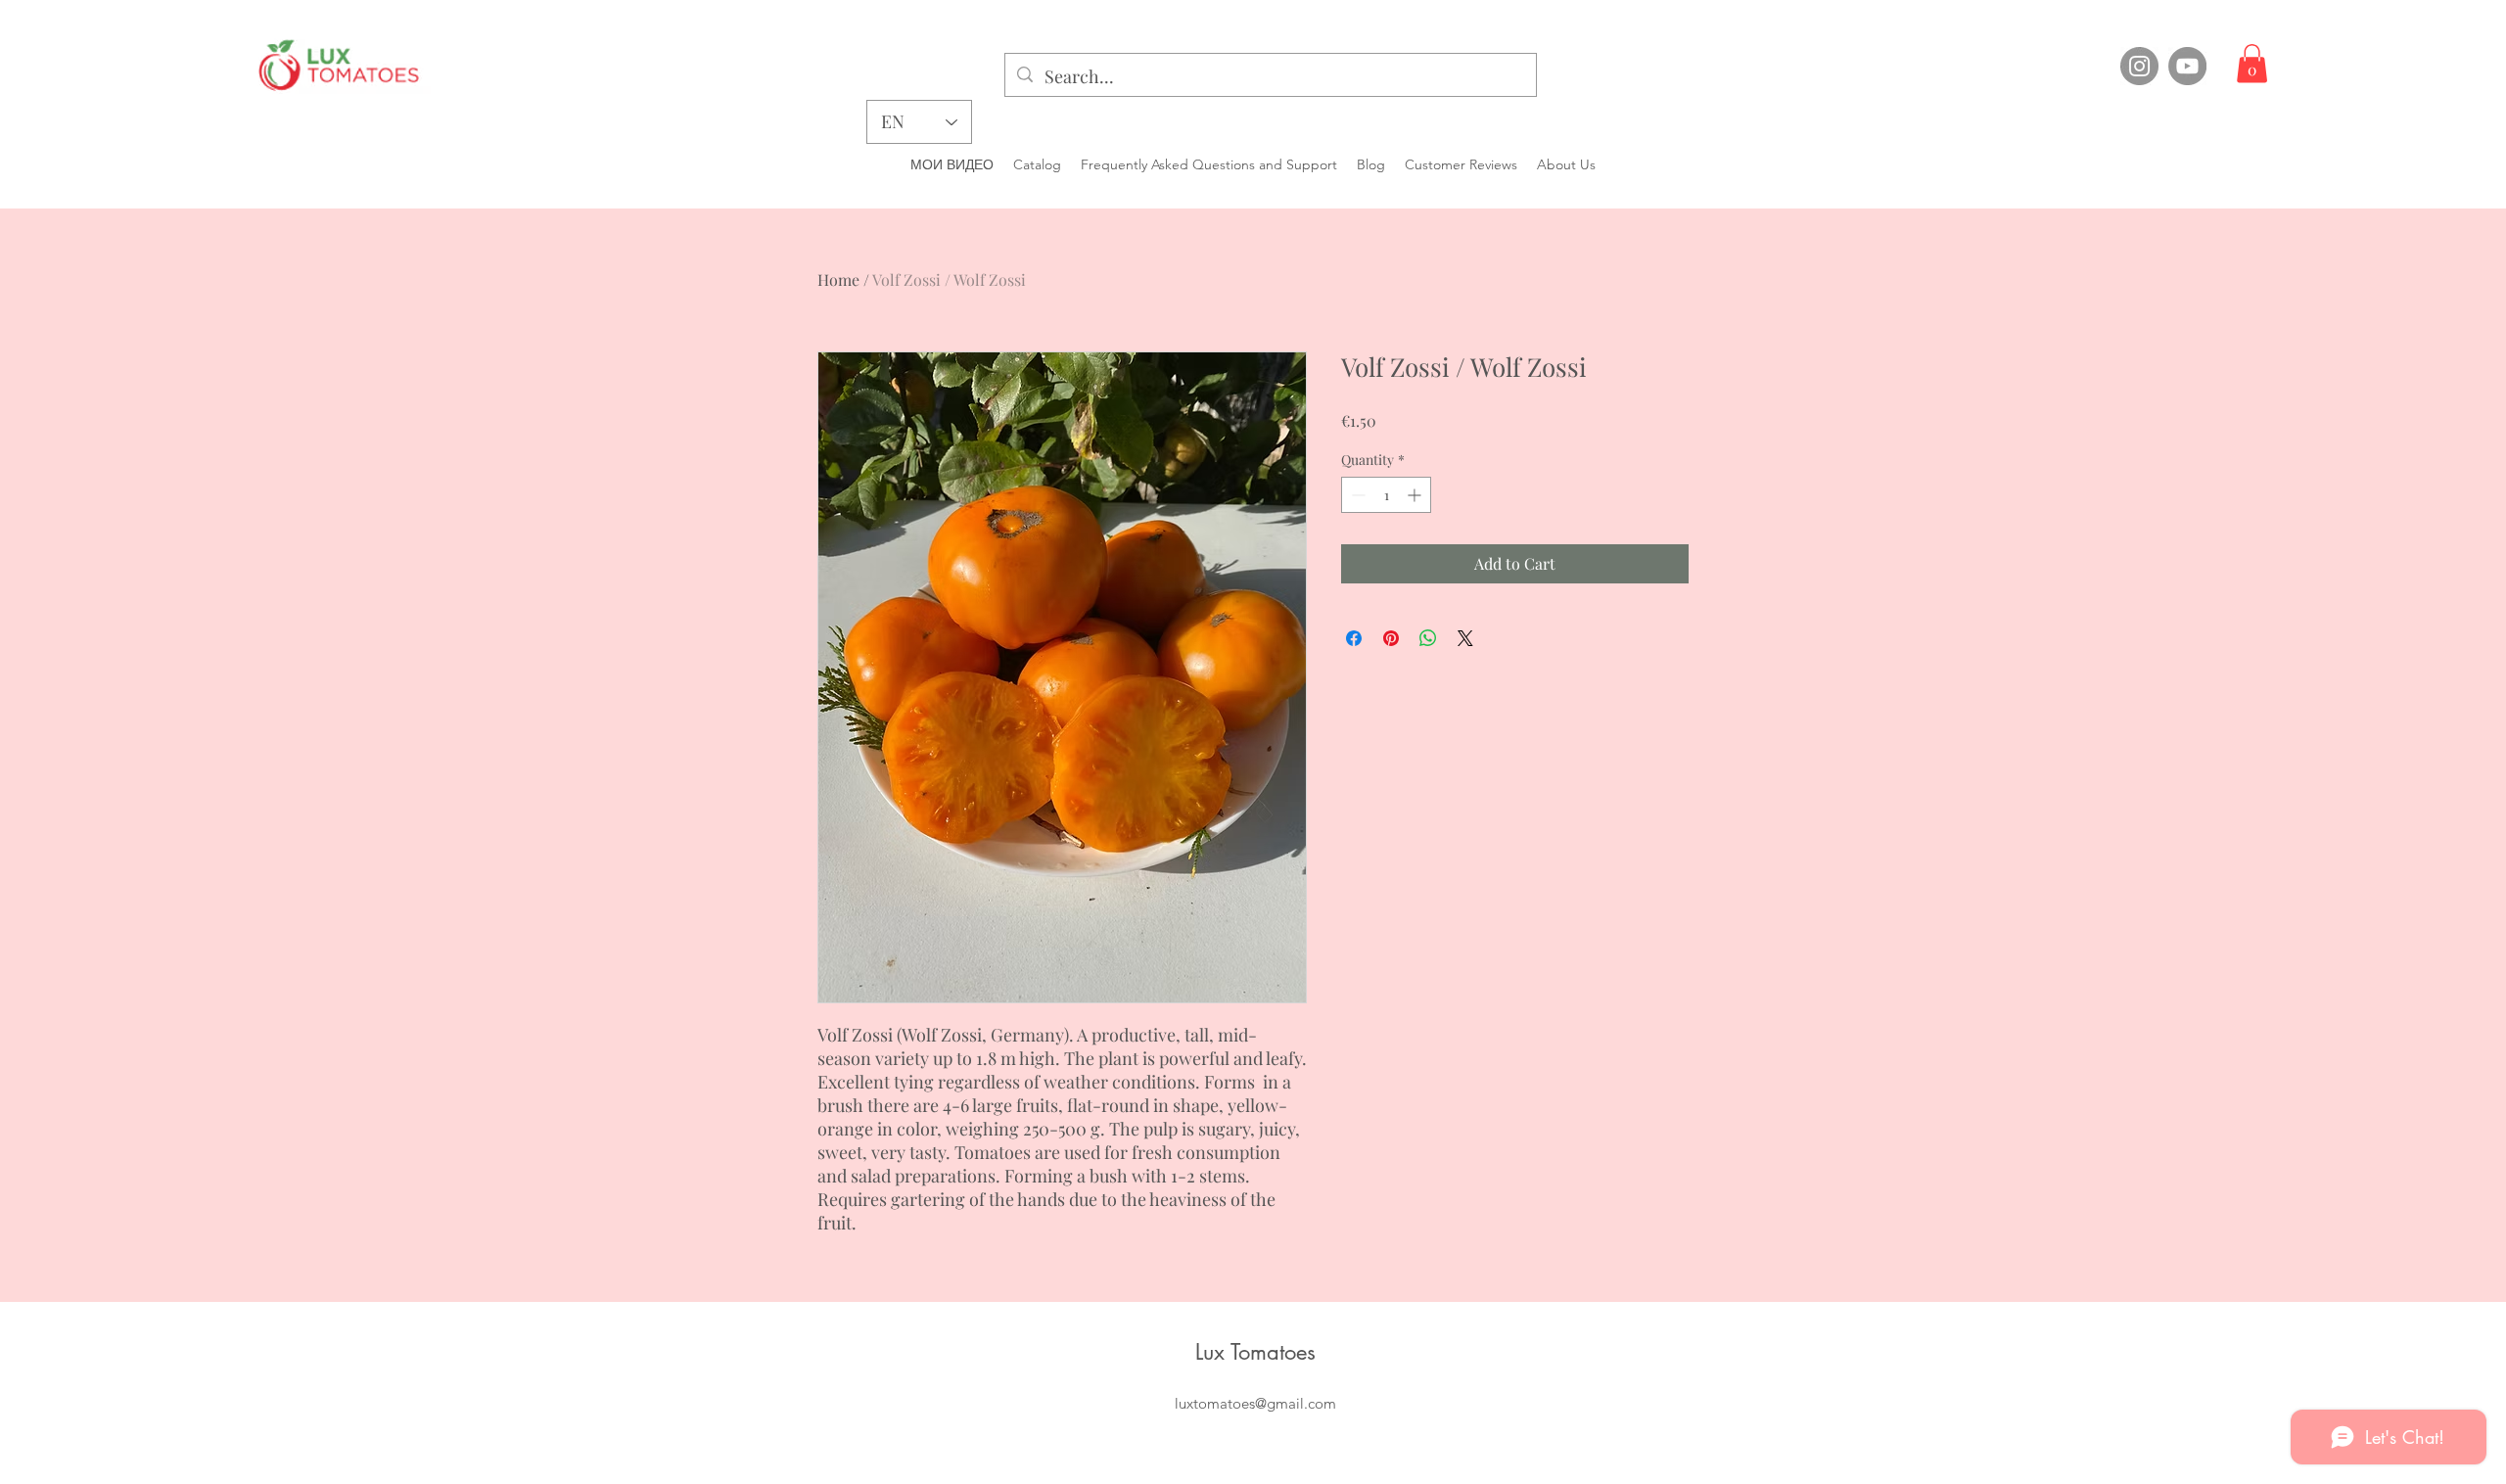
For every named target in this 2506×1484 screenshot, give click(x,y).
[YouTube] (2187, 66)
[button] (2252, 63)
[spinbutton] (1386, 495)
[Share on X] (1465, 638)
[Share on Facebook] (1354, 638)
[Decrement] (1356, 495)
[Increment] (1416, 495)
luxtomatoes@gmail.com (1255, 1403)
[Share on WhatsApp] (1428, 638)
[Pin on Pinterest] (1391, 638)
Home (838, 279)
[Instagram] (2139, 66)
